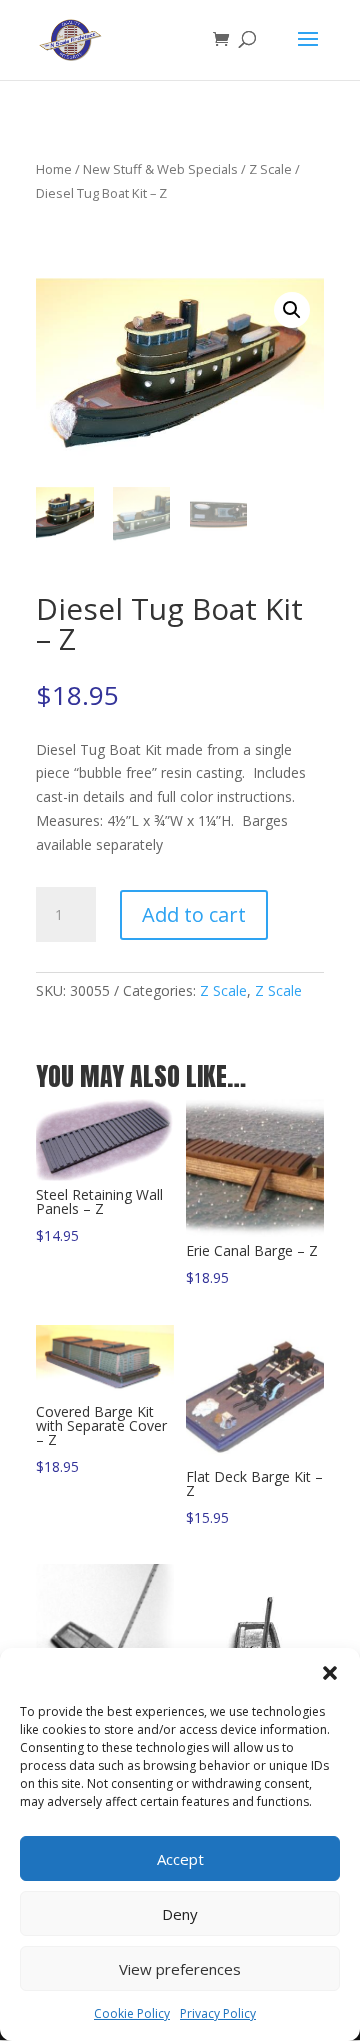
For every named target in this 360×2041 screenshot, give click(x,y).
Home (54, 169)
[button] (330, 1673)
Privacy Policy (218, 2013)
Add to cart (194, 914)
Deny (180, 1914)
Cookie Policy (132, 2013)
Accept (180, 1859)
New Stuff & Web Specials (160, 169)
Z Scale (270, 169)
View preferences (180, 1969)
